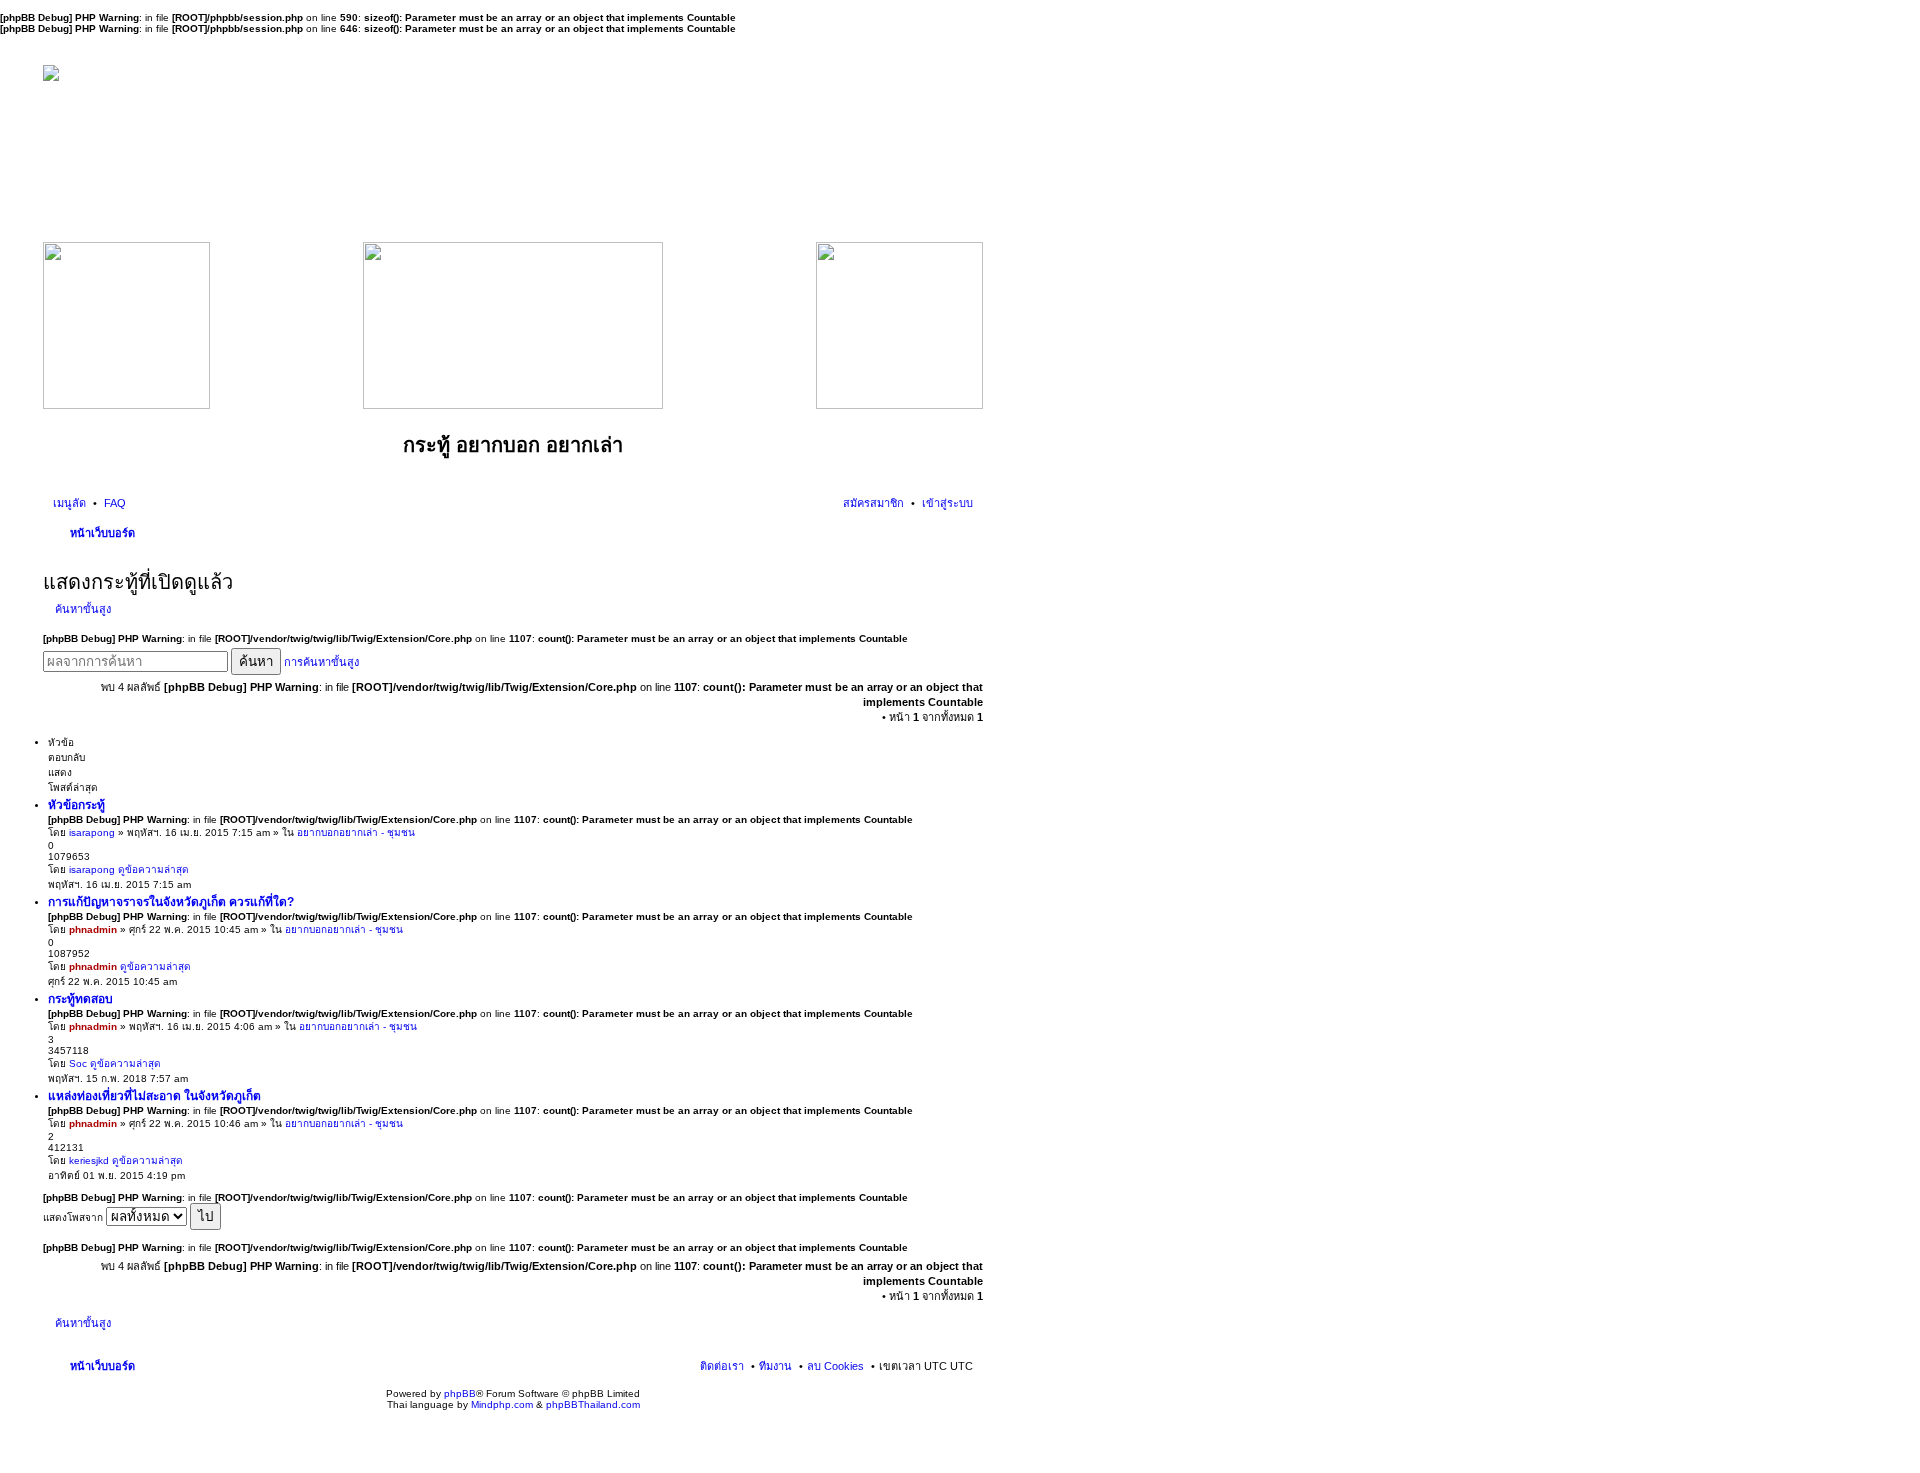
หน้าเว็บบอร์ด (102, 533)
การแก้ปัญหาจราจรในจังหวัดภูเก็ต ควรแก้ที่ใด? (171, 902)
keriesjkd (89, 1160)
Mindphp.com (502, 1404)
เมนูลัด (69, 503)
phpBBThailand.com (593, 1404)
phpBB (460, 1393)
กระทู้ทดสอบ (80, 999)
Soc (78, 1063)
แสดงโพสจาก (74, 1217)
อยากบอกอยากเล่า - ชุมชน (356, 832)
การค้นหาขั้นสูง (321, 662)
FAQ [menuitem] (113, 503)
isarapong (92, 832)
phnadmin (93, 929)
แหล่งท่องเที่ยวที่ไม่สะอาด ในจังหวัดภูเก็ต (154, 1096)
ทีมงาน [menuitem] (775, 1366)
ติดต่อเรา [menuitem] (722, 1366)
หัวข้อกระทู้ (76, 805)
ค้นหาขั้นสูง (83, 609)
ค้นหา (256, 661)
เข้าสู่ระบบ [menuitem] (946, 503)
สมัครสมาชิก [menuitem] (873, 503)
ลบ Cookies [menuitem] (835, 1366)
